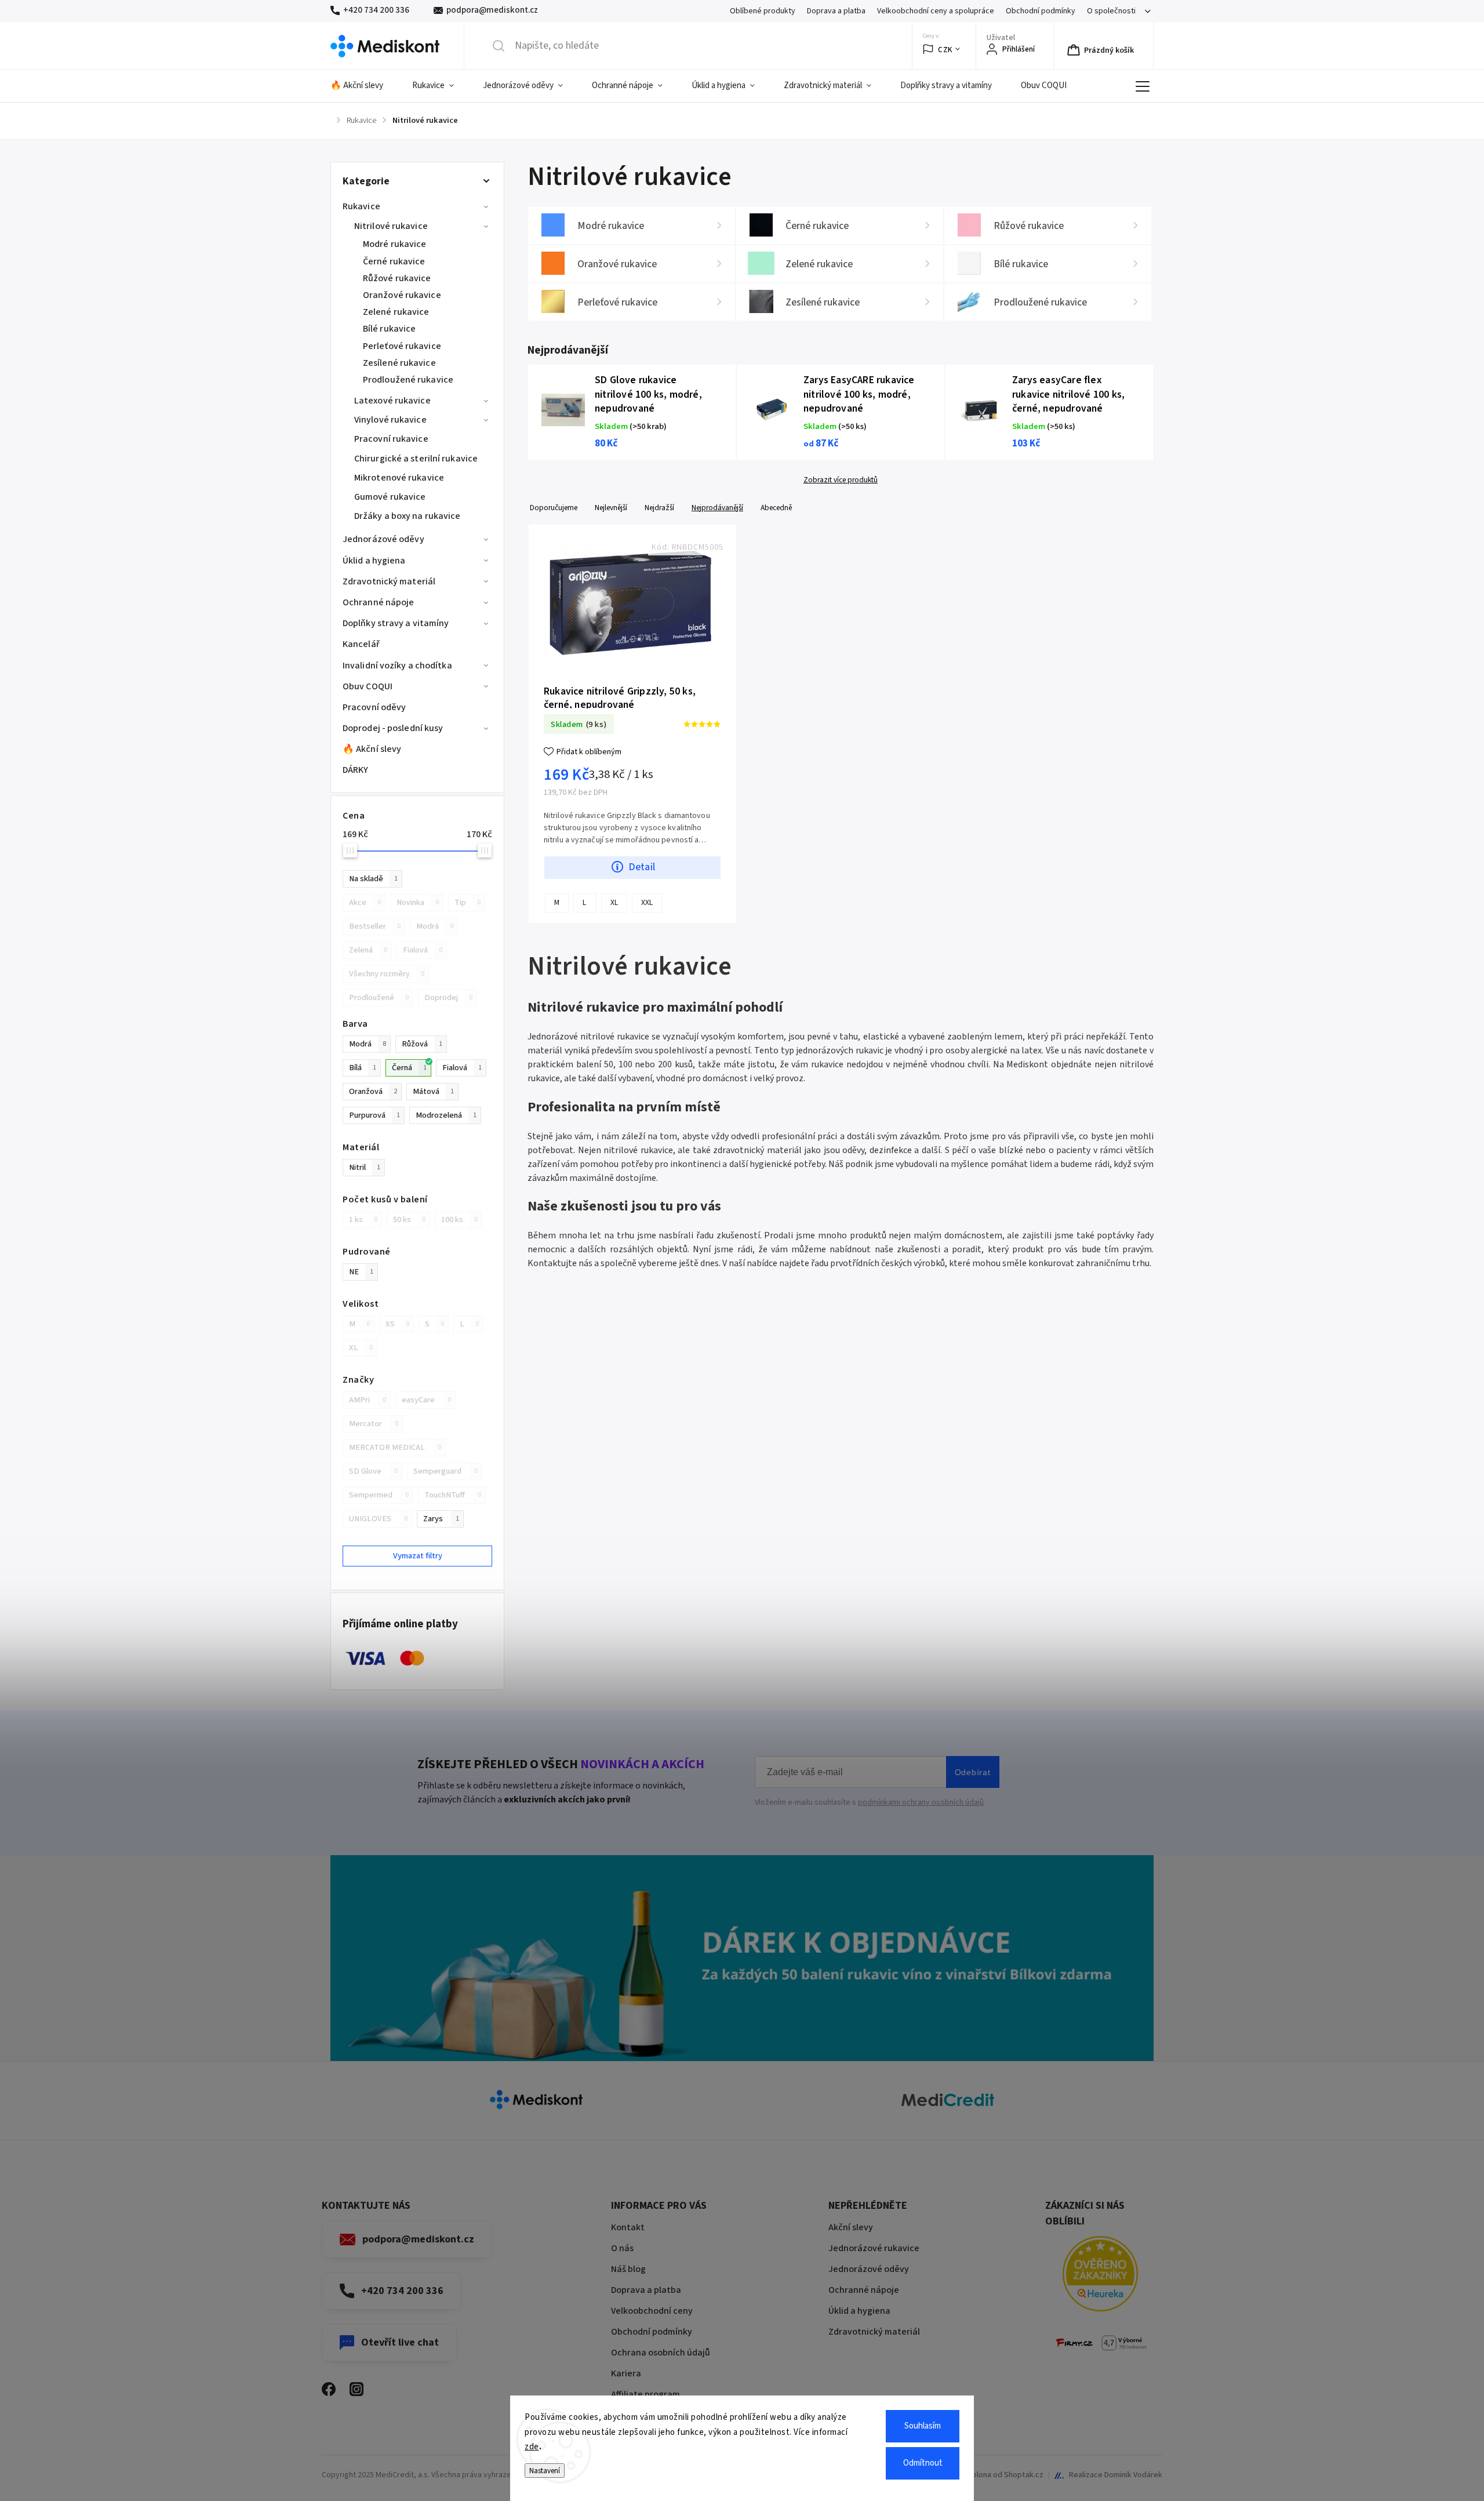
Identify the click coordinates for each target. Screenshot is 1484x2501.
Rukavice (361, 206)
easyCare (426, 1400)
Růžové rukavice (397, 278)
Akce (365, 902)
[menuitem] (364, 86)
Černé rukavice (394, 261)
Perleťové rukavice (402, 346)
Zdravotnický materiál (389, 581)
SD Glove (373, 1471)
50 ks (409, 1219)
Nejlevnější (611, 508)
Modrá (435, 926)
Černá (409, 1068)
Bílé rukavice (389, 329)
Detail (642, 867)
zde (532, 2447)
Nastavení (545, 2471)
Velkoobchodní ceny (652, 2311)
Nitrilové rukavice (391, 226)
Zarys (441, 1519)
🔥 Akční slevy (372, 749)
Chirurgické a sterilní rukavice (416, 459)
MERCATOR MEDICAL (395, 1447)
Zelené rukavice (396, 312)
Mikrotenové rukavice (399, 478)
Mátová (433, 1091)
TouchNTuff (453, 1495)
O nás (622, 2248)
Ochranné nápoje (379, 602)
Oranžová (373, 1091)
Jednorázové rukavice (874, 2248)
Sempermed (379, 1495)
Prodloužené (379, 997)
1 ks (363, 1219)
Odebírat (973, 1772)
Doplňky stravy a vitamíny (396, 623)
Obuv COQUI (368, 686)
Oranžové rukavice (402, 295)
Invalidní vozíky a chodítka (397, 666)
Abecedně (776, 508)
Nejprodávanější (717, 508)
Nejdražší (659, 508)
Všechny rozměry (387, 974)
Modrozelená (446, 1115)
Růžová (422, 1044)
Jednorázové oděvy (383, 539)
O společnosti (1111, 11)
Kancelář (361, 644)
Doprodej (448, 997)
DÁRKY (356, 770)
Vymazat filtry (418, 1556)
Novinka (418, 902)
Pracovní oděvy (374, 707)
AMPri (368, 1400)
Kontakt (628, 2227)
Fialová (423, 950)
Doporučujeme (554, 508)
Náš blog (628, 2269)
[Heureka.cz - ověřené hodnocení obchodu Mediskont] (1100, 2276)
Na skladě (373, 879)
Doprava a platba (836, 11)
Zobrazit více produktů (841, 480)
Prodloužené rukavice (408, 380)
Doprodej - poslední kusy (393, 728)
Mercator (374, 1424)
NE (361, 1272)
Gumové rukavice (390, 497)
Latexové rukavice (392, 401)
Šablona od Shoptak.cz (1003, 2475)
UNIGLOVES (378, 1519)
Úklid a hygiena (374, 561)
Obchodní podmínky (1041, 11)
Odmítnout (923, 2463)
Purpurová (374, 1115)
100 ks (459, 1219)
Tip (468, 902)
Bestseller (375, 926)
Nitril (365, 1167)
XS (397, 1324)
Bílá (363, 1068)
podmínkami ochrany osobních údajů (921, 1802)
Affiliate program (645, 2394)
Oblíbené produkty (763, 11)
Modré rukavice (394, 244)
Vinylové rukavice (390, 420)
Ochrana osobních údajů (661, 2353)
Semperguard (445, 1471)
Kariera (626, 2373)
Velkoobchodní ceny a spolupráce (936, 11)
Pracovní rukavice (391, 439)
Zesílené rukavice (399, 363)
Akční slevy (851, 2227)
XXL (647, 902)
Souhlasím (923, 2426)
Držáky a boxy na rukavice (408, 516)
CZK (945, 50)
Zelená (368, 950)
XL (361, 1348)
